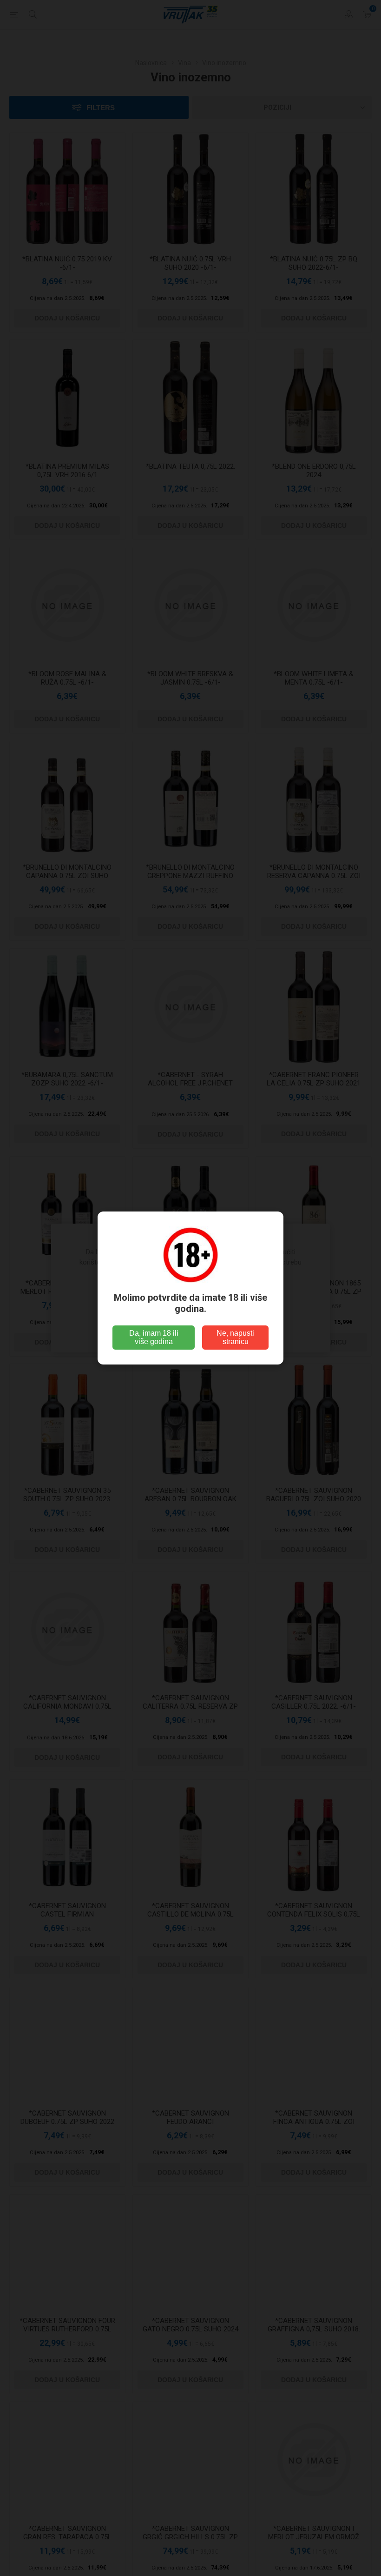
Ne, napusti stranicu (235, 1337)
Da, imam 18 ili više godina (154, 1337)
